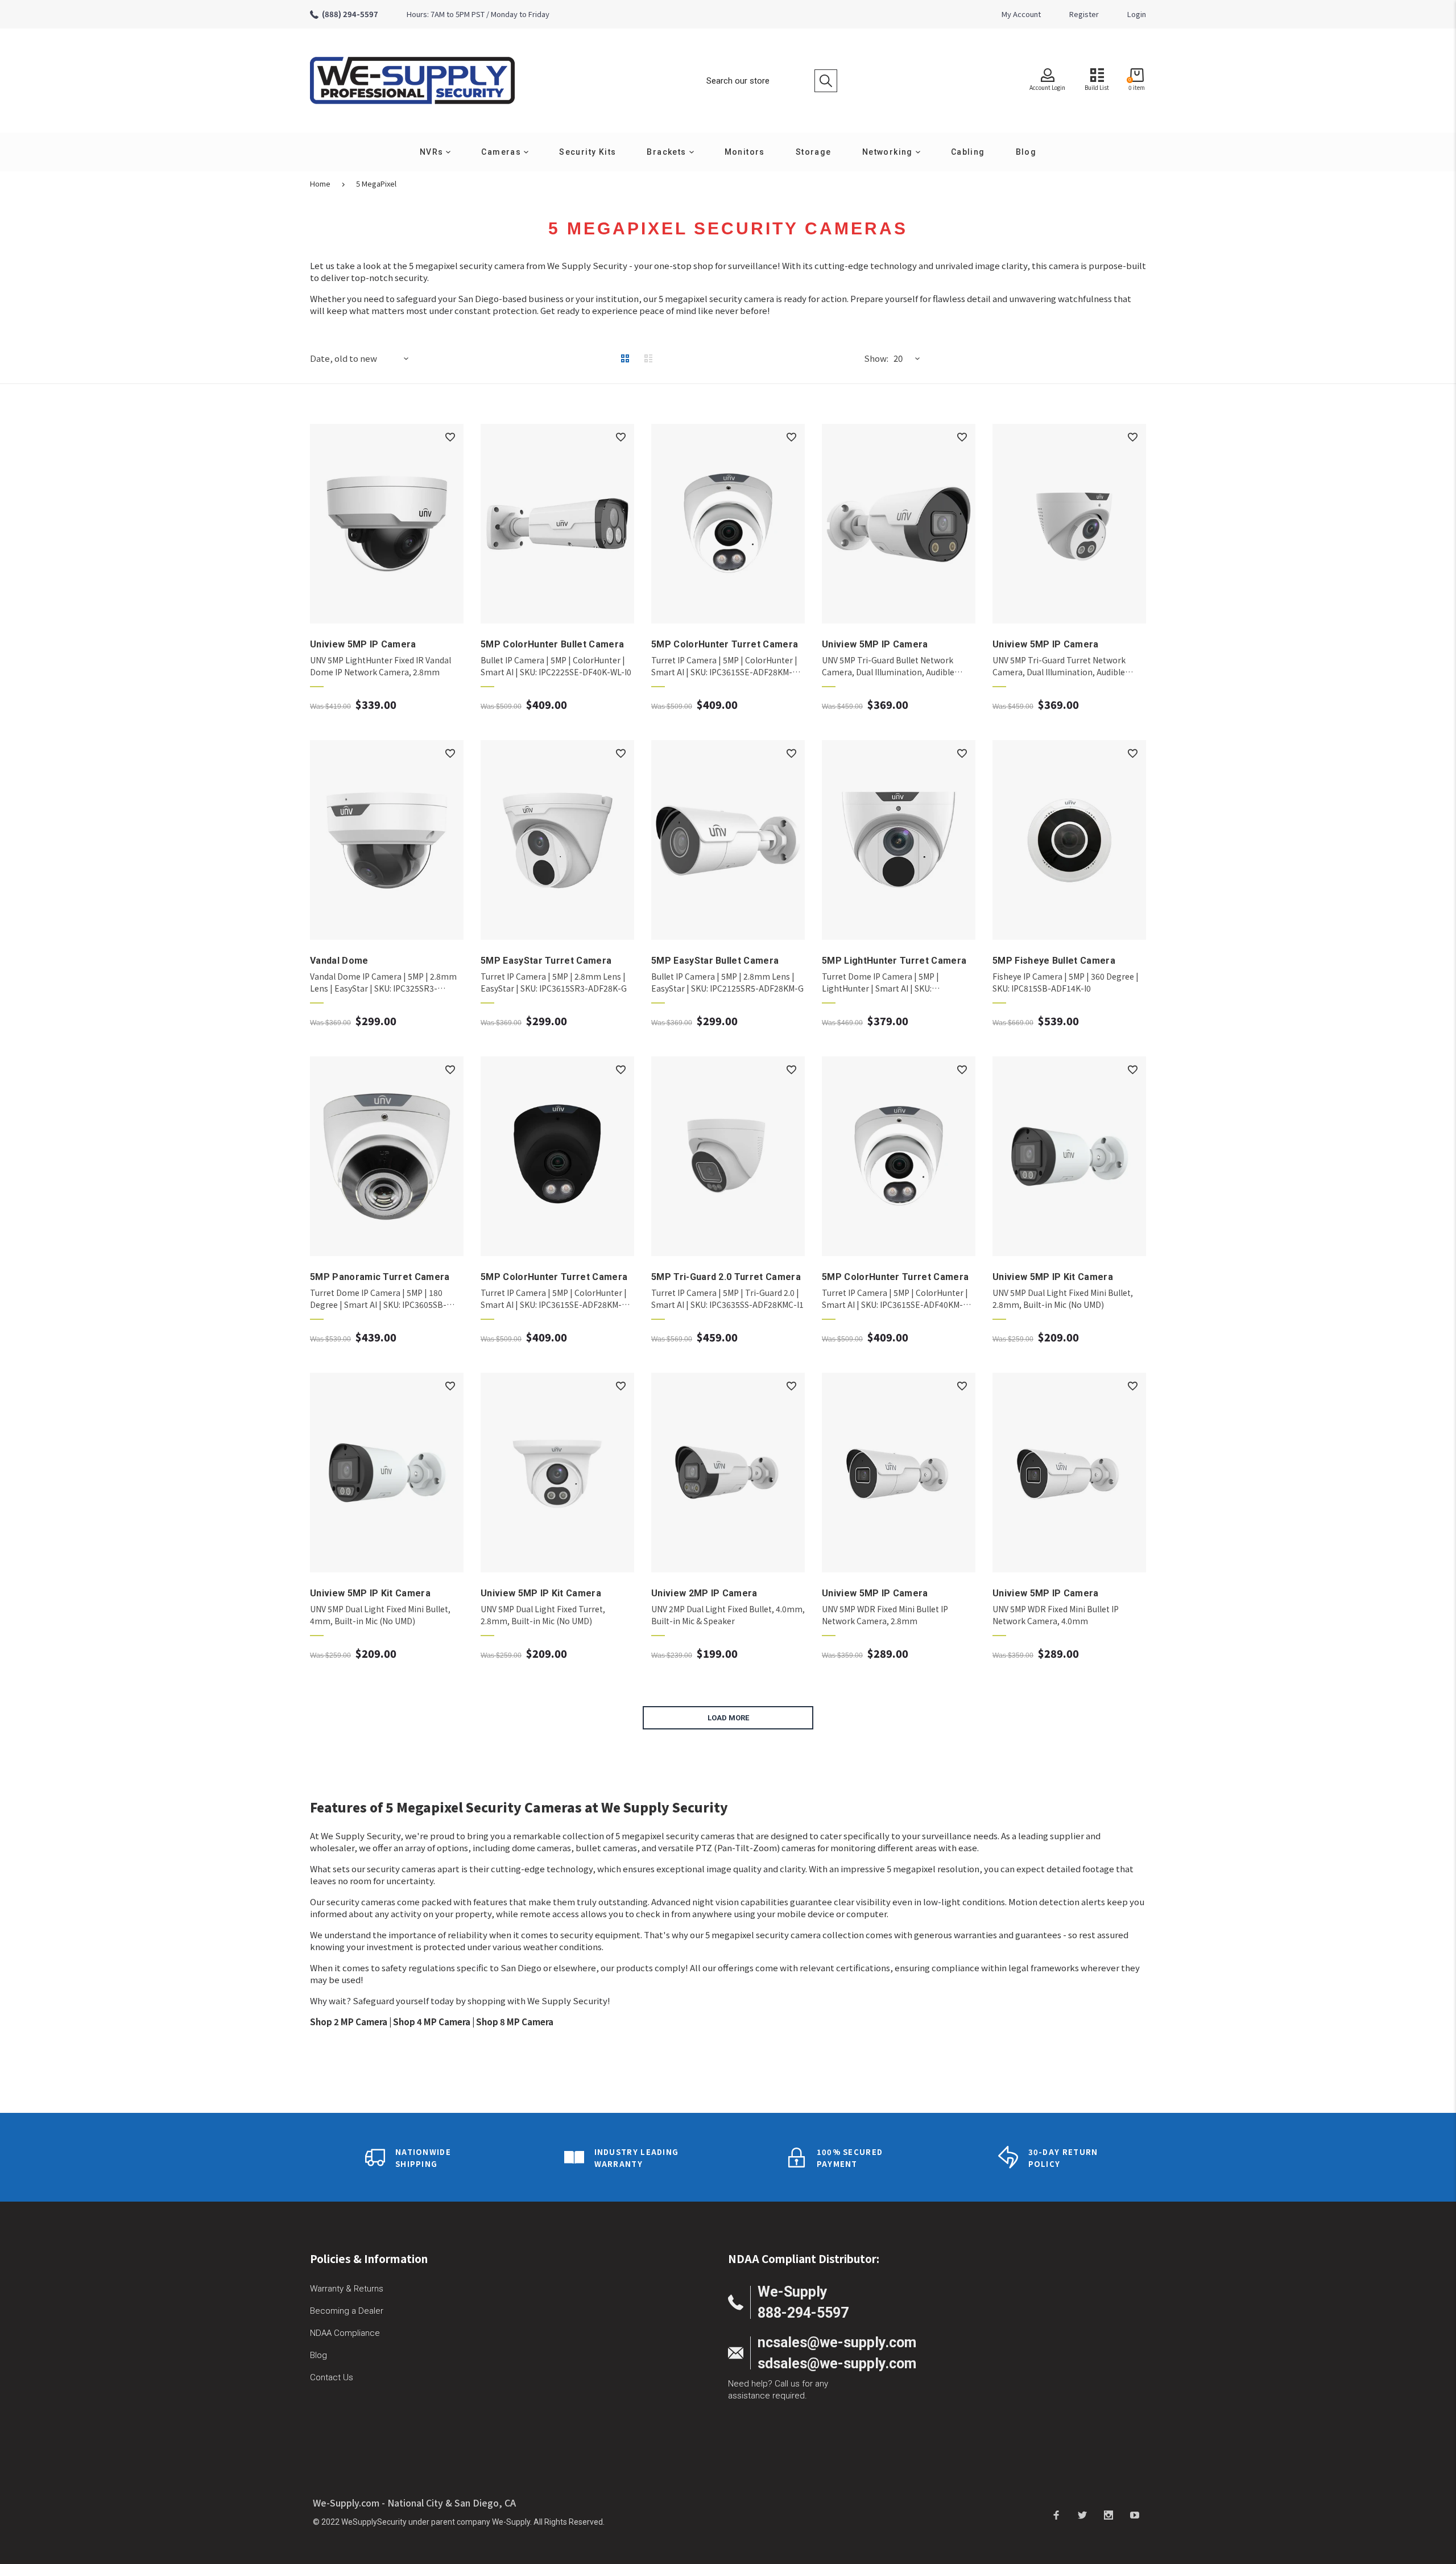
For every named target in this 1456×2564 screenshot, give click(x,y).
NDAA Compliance (345, 2333)
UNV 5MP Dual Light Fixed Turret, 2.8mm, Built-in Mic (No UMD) (543, 1615)
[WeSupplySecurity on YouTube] (1135, 2515)
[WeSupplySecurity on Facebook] (1056, 2515)
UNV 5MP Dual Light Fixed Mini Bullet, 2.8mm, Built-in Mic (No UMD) (1063, 1298)
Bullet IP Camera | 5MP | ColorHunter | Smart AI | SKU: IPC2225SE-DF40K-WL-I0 (556, 666)
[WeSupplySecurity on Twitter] (1082, 2515)
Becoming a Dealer (347, 2311)
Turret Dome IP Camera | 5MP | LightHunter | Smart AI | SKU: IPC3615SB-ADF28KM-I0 (880, 982)
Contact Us (332, 2377)
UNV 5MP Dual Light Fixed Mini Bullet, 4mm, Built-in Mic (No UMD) (380, 1615)
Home (320, 184)
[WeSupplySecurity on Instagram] (1108, 2515)
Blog (318, 2355)
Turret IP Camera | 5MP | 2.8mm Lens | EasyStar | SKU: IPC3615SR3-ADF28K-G (554, 982)
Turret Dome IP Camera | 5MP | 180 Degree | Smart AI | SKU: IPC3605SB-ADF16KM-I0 (378, 1299)
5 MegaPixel (376, 184)
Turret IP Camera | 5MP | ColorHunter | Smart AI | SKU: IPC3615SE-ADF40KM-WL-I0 (895, 1299)
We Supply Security (361, 1836)
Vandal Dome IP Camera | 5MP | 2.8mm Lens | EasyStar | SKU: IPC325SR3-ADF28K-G (383, 982)
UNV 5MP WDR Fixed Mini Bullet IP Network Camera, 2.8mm (885, 1615)
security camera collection (810, 1935)
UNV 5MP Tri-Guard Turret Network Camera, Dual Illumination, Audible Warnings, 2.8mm (1059, 666)
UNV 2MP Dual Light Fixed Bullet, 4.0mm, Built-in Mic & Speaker (728, 1615)
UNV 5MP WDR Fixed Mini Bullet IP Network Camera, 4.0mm (1056, 1615)
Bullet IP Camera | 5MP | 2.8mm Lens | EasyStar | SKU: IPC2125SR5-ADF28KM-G (727, 982)
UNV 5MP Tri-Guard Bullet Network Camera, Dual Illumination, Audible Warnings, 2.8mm (888, 666)
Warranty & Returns (347, 2289)
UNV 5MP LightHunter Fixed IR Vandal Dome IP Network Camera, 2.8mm (380, 666)
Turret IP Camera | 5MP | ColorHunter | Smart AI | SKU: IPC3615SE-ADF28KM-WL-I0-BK (554, 1299)
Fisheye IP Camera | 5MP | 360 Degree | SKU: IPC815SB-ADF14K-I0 (1066, 982)
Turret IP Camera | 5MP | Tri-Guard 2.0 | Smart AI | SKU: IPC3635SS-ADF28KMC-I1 (727, 1298)
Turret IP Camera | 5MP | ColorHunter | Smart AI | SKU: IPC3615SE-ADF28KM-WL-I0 (724, 666)
